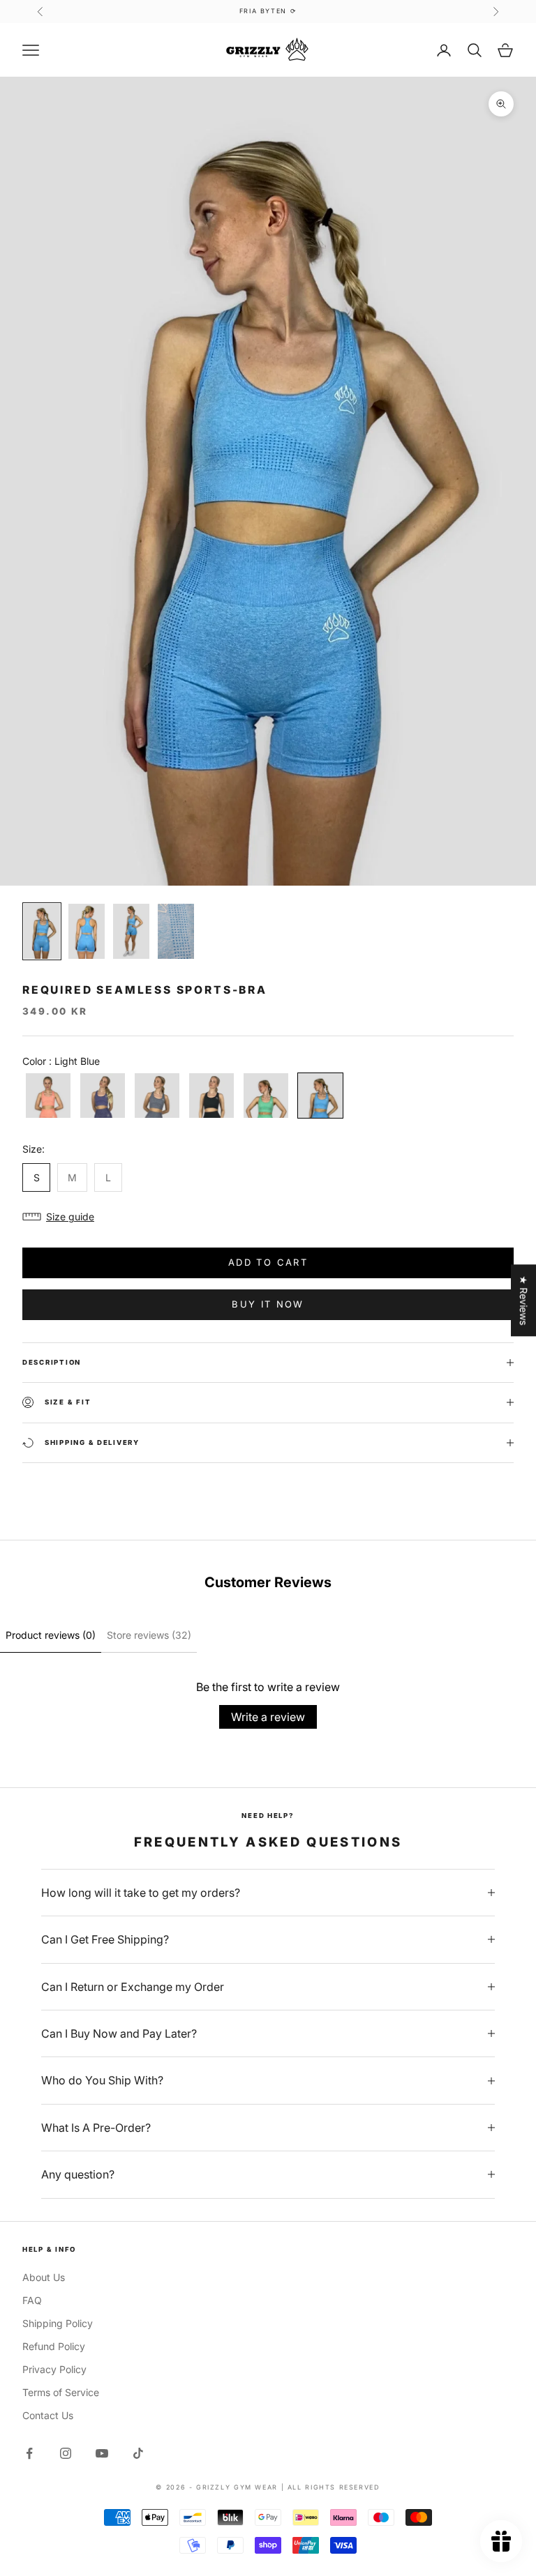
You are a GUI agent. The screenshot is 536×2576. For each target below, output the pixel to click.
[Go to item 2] (87, 931)
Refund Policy (54, 2346)
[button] (268, 1217)
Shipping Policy (58, 2323)
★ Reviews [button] (524, 1300)
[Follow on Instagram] (66, 2453)
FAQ (32, 2300)
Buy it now (268, 1304)
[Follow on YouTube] (102, 2453)
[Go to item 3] (131, 931)
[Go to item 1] (42, 931)
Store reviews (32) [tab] (149, 1635)
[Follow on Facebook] (29, 2453)
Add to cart (268, 1262)
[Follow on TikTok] (138, 2453)
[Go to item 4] (176, 931)
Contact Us (48, 2415)
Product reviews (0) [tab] (51, 1635)
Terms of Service (61, 2392)
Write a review (268, 1717)
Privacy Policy (54, 2369)
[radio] (47, 1096)
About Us (44, 2277)
